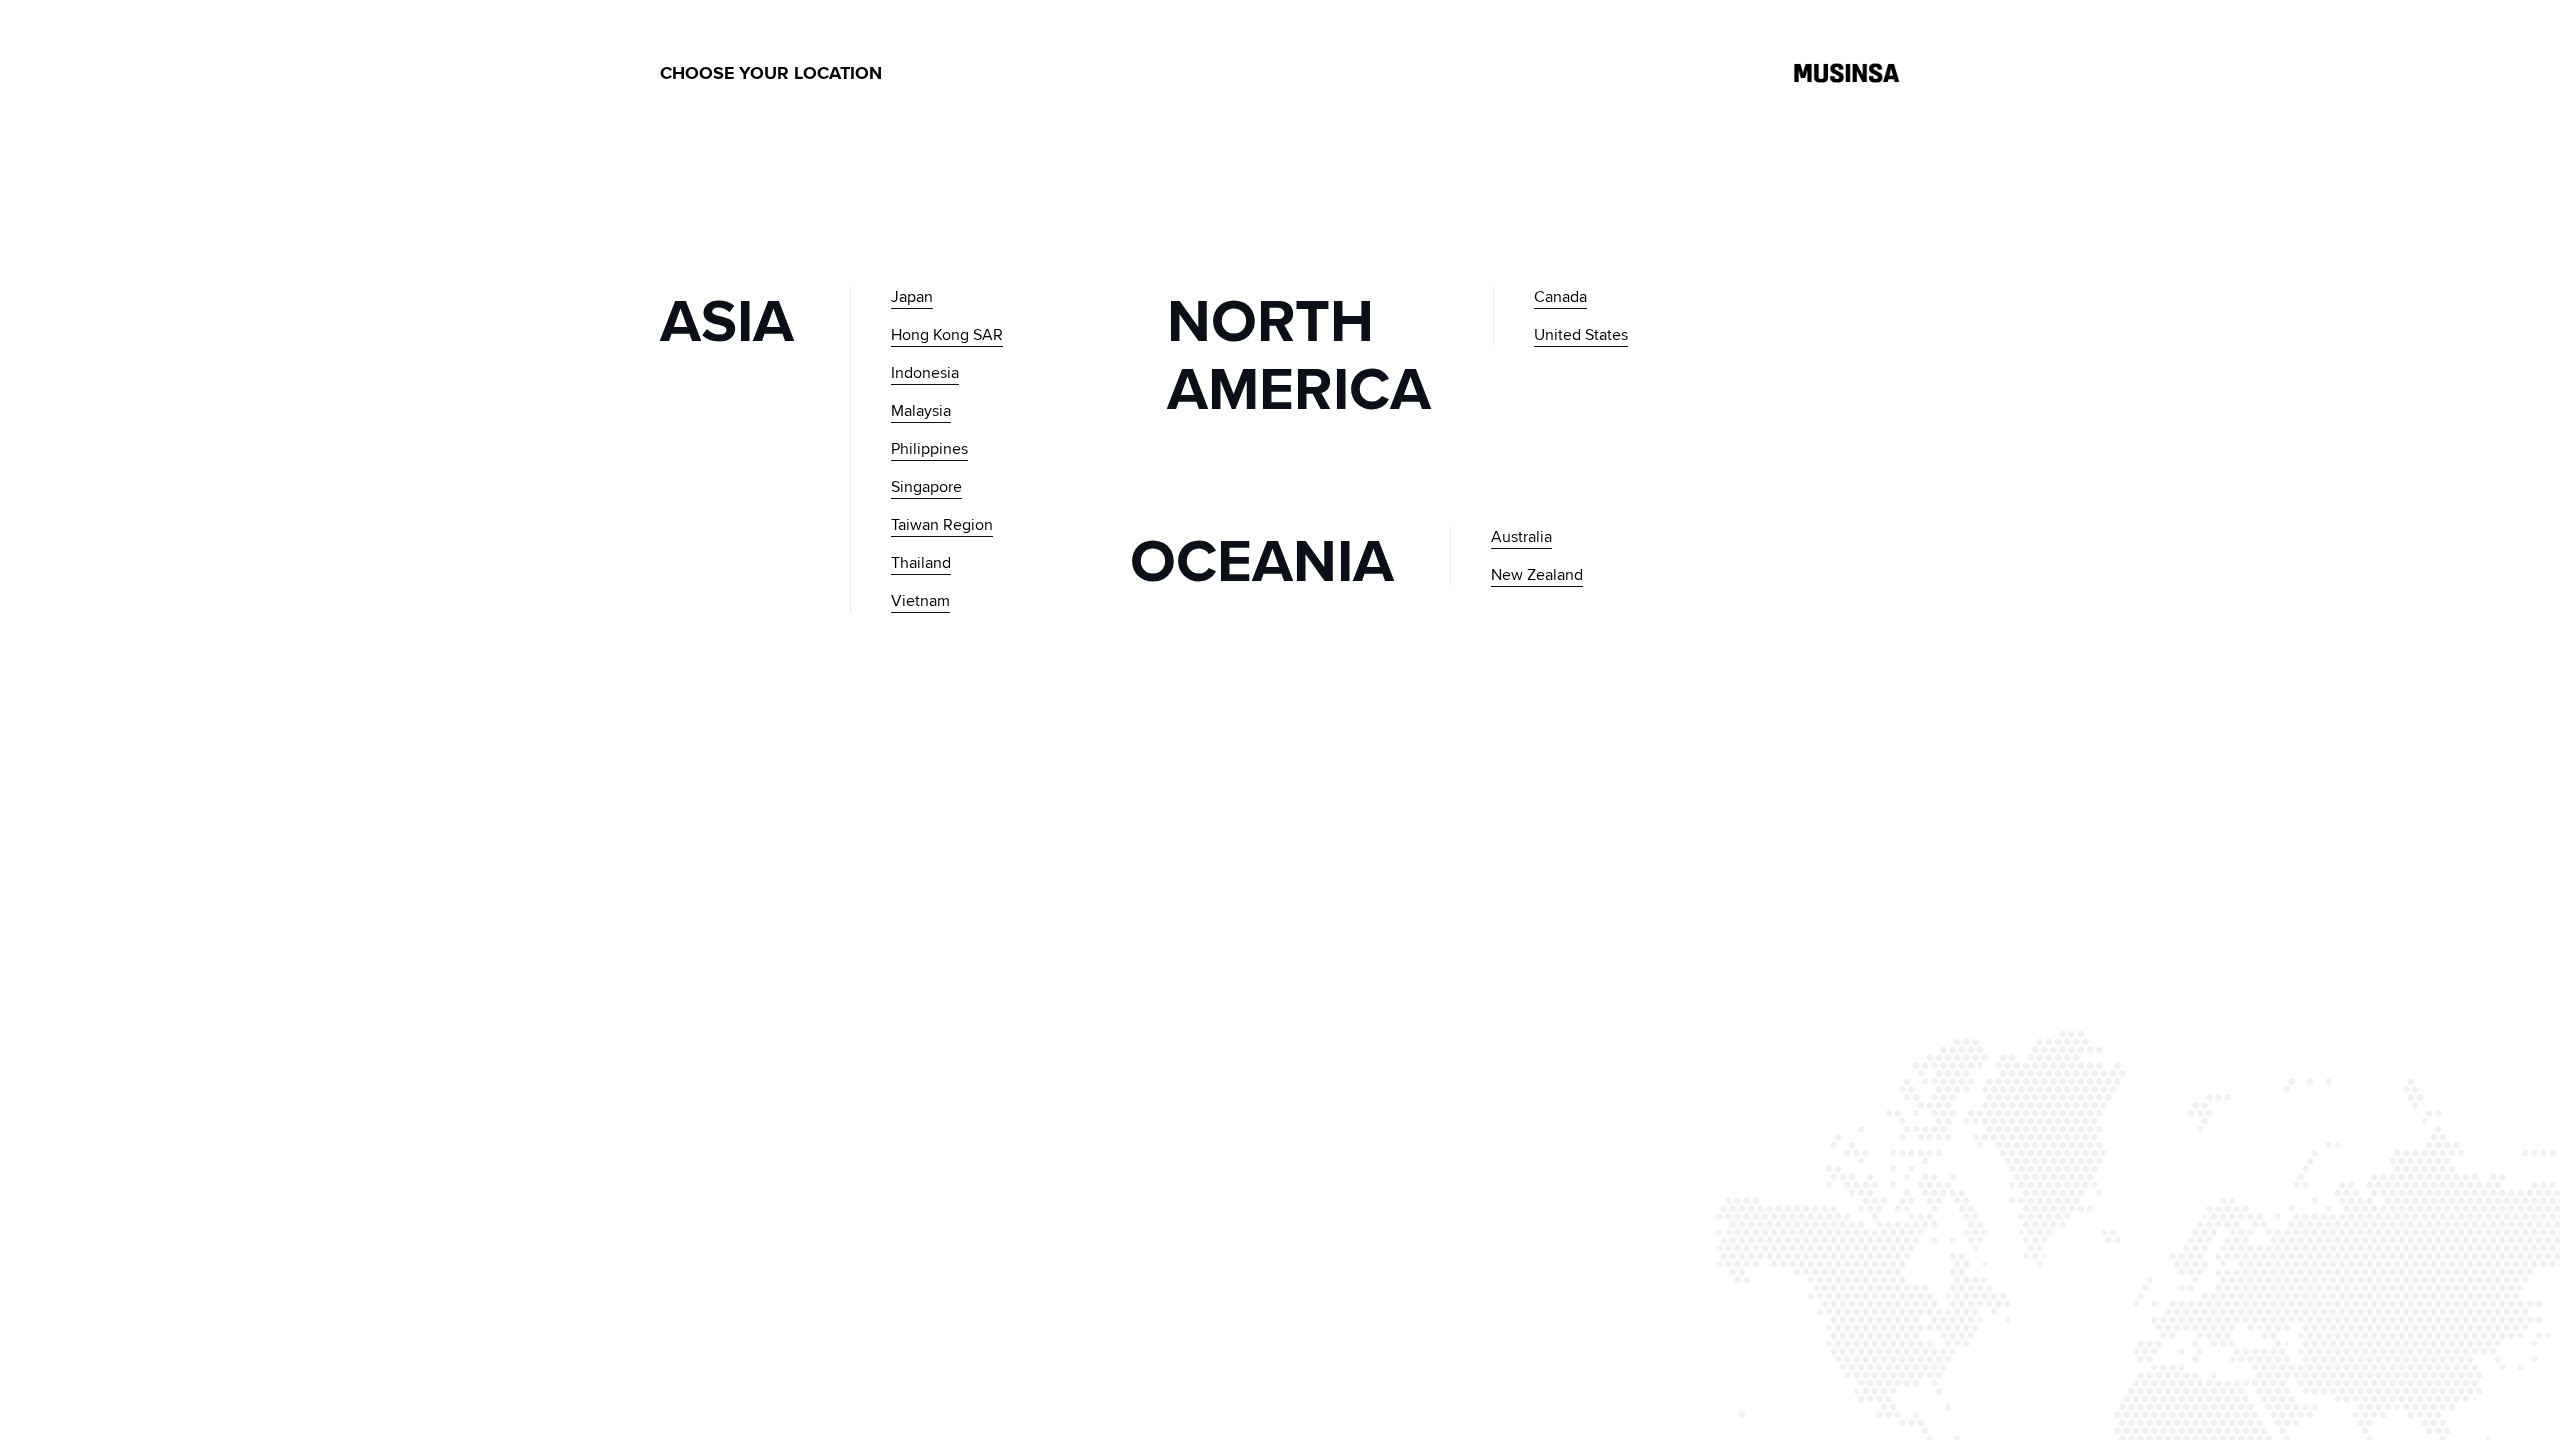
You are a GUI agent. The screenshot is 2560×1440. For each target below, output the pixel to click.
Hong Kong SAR (947, 334)
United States (1581, 334)
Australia (1521, 536)
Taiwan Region (942, 524)
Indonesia (925, 372)
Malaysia (921, 410)
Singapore (926, 486)
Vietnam (920, 600)
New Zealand (1537, 574)
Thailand (921, 562)
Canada (1560, 296)
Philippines (929, 448)
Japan (912, 296)
